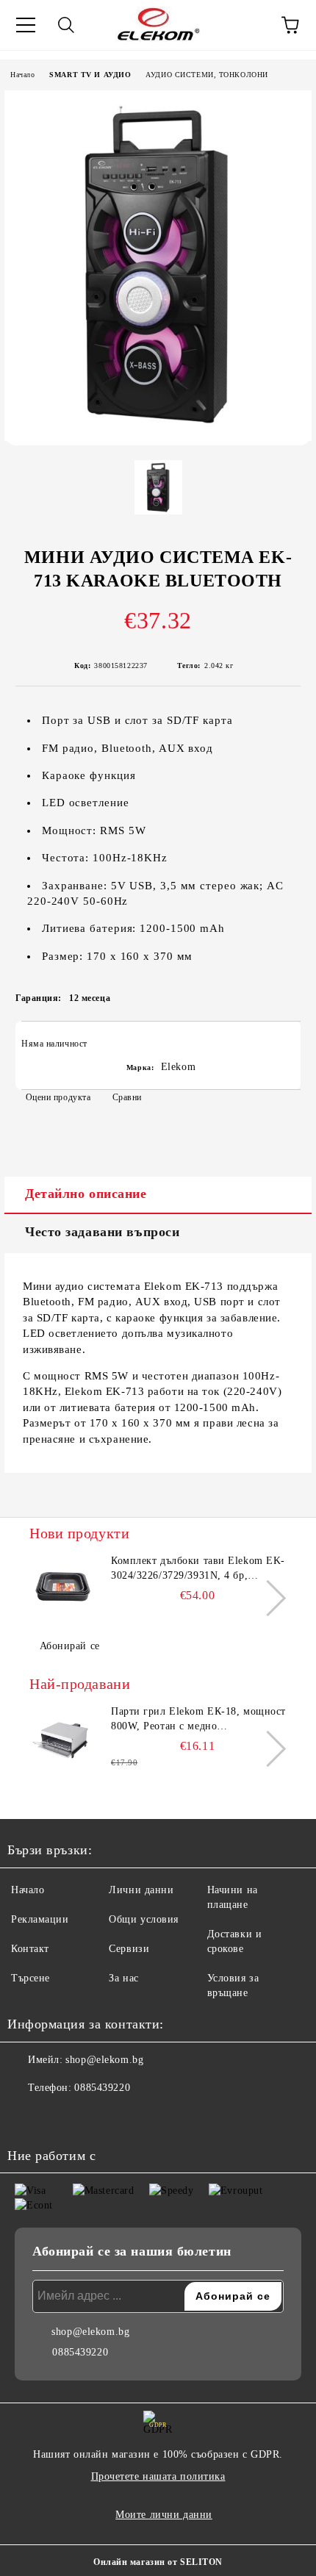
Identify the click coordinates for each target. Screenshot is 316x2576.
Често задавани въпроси (102, 1232)
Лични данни (141, 1890)
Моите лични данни (164, 2515)
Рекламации (40, 1919)
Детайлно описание (86, 1194)
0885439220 (102, 2088)
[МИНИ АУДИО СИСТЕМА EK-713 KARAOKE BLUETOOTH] (158, 438)
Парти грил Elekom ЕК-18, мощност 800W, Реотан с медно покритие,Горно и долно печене (198, 1720)
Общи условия (144, 1919)
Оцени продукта (58, 1097)
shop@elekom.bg (104, 2060)
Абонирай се (70, 1646)
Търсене (30, 1978)
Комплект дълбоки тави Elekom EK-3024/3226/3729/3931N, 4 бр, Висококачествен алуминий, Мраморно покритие (198, 1569)
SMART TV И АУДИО (90, 75)
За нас (123, 1978)
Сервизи (129, 1949)
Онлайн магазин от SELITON (158, 2562)
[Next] (268, 1598)
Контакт (30, 1949)
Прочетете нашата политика (158, 2476)
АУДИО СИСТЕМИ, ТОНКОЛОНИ (207, 75)
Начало (22, 75)
